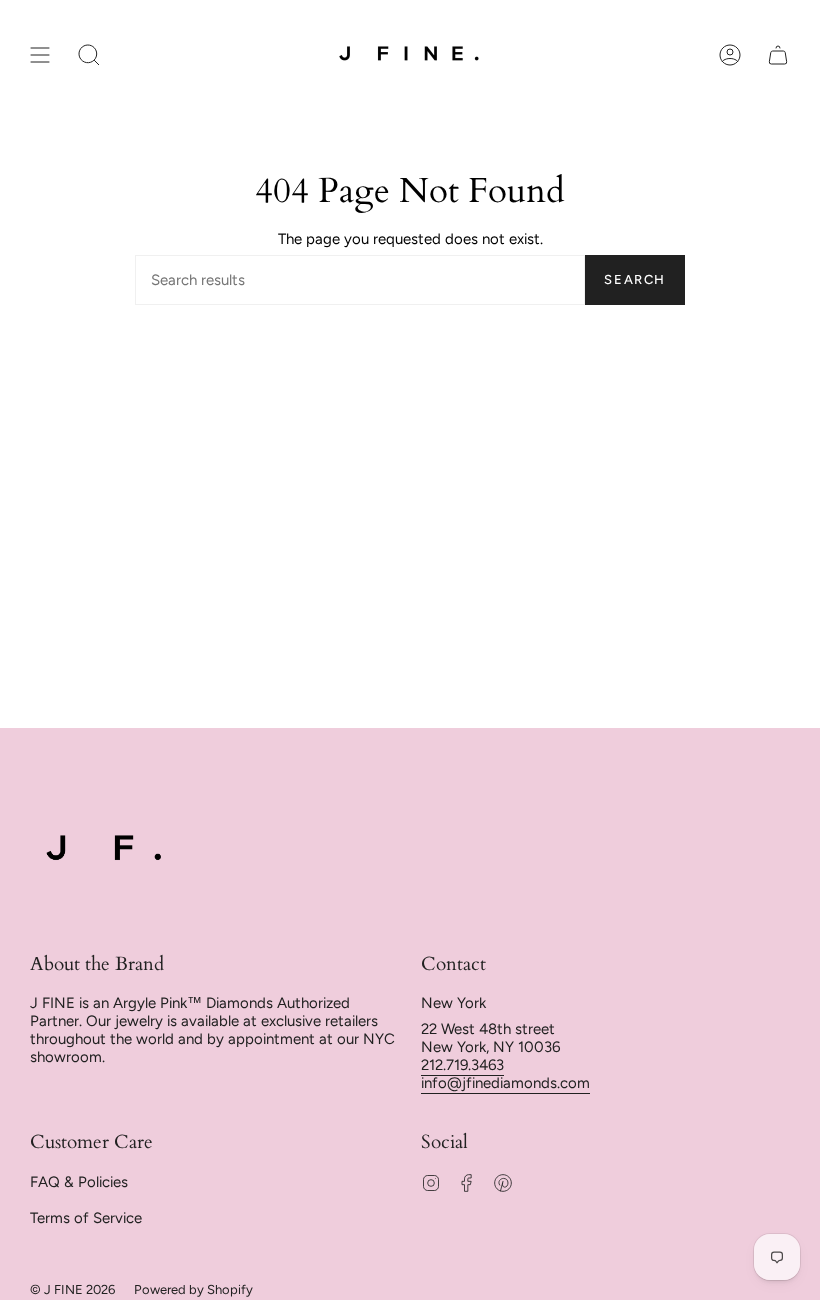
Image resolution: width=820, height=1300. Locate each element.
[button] (89, 55)
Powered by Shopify (193, 1289)
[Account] (730, 55)
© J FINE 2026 (72, 1289)
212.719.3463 (462, 1065)
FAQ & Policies (79, 1182)
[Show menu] (40, 55)
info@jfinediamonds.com (505, 1083)
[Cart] (778, 55)
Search (635, 279)
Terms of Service (86, 1218)
